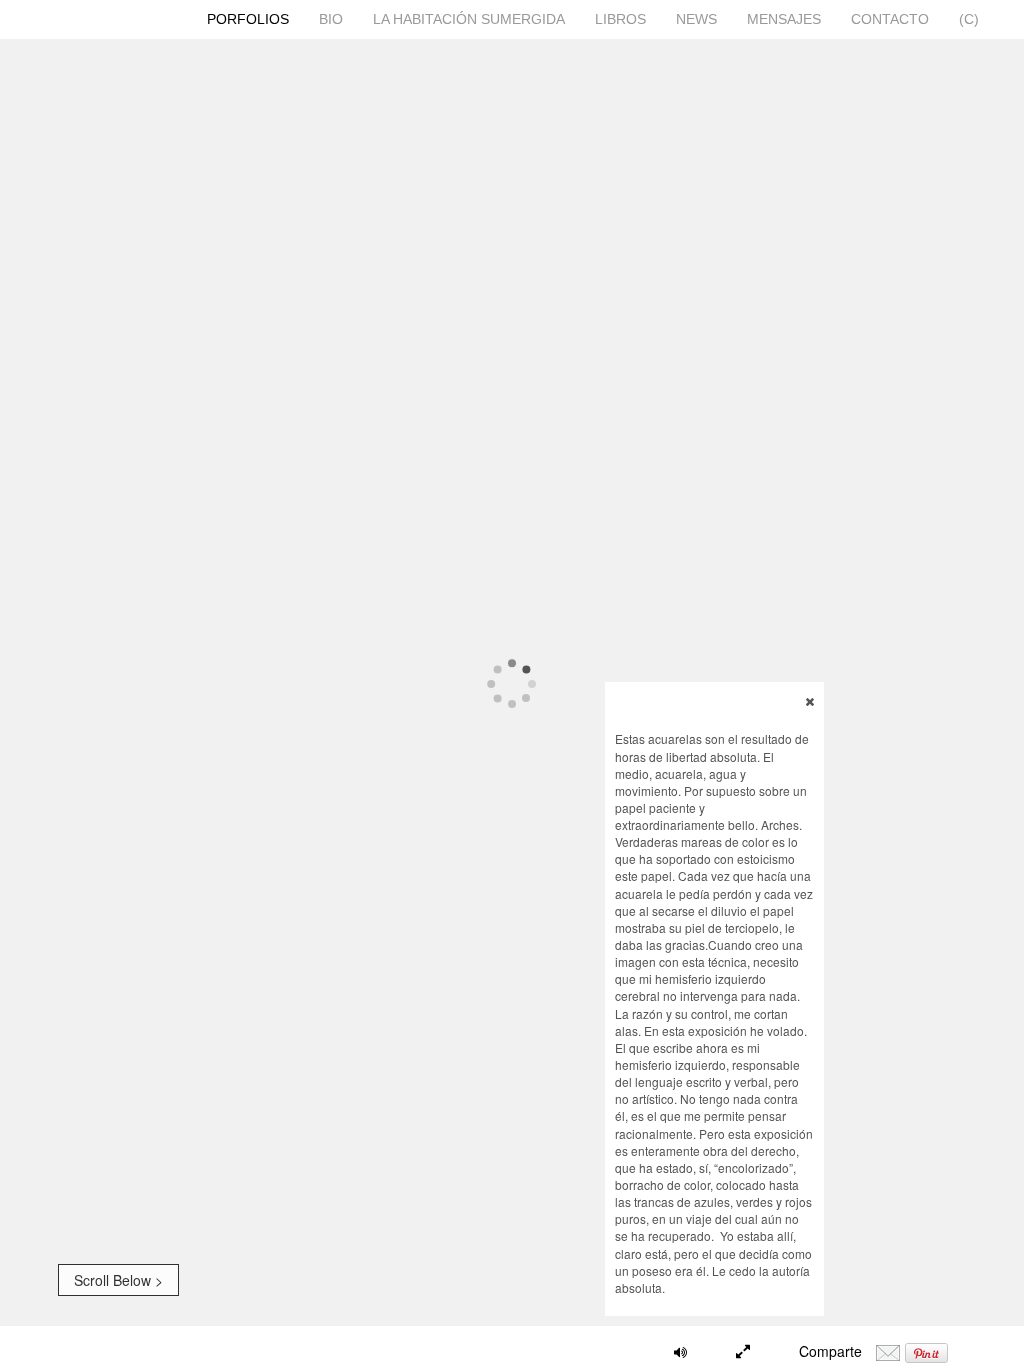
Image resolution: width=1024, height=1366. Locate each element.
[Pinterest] (926, 1351)
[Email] (888, 1351)
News (696, 19)
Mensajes (784, 19)
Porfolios (248, 19)
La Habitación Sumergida (469, 19)
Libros (620, 19)
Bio (331, 19)
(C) (969, 19)
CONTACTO (890, 19)
